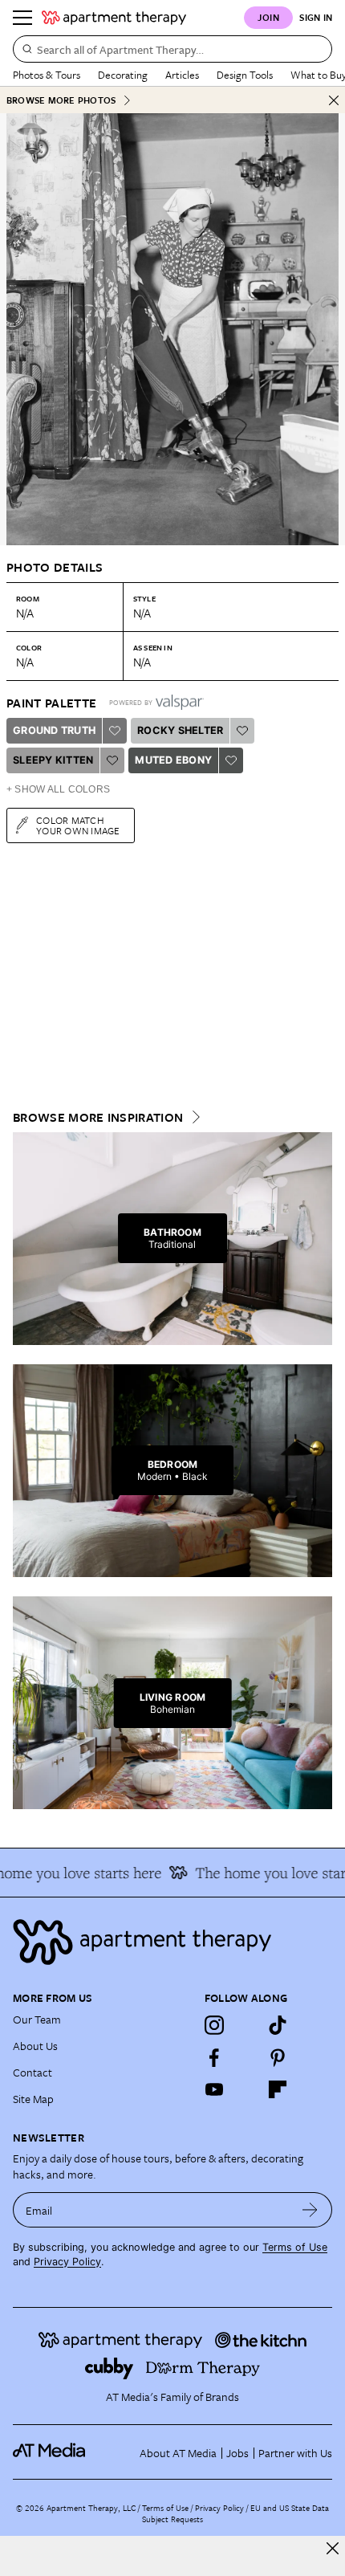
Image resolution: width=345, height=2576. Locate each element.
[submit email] (310, 2210)
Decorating (123, 75)
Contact (32, 2072)
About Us (35, 2046)
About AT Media (178, 2453)
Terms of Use (295, 2247)
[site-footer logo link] (49, 2452)
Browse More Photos (61, 100)
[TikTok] (278, 2025)
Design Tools (245, 75)
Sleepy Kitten (53, 760)
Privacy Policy (67, 2262)
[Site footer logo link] (172, 1942)
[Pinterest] (278, 2057)
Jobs (237, 2453)
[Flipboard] (278, 2089)
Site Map (33, 2099)
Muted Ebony (173, 760)
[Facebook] (214, 2057)
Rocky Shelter (180, 730)
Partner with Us (295, 2453)
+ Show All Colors (58, 789)
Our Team (37, 2019)
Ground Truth (54, 730)
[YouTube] (214, 2089)
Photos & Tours (47, 75)
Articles (182, 75)
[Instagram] (214, 2025)
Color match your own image (78, 825)
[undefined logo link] (114, 18)
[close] (333, 2548)
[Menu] (22, 18)
